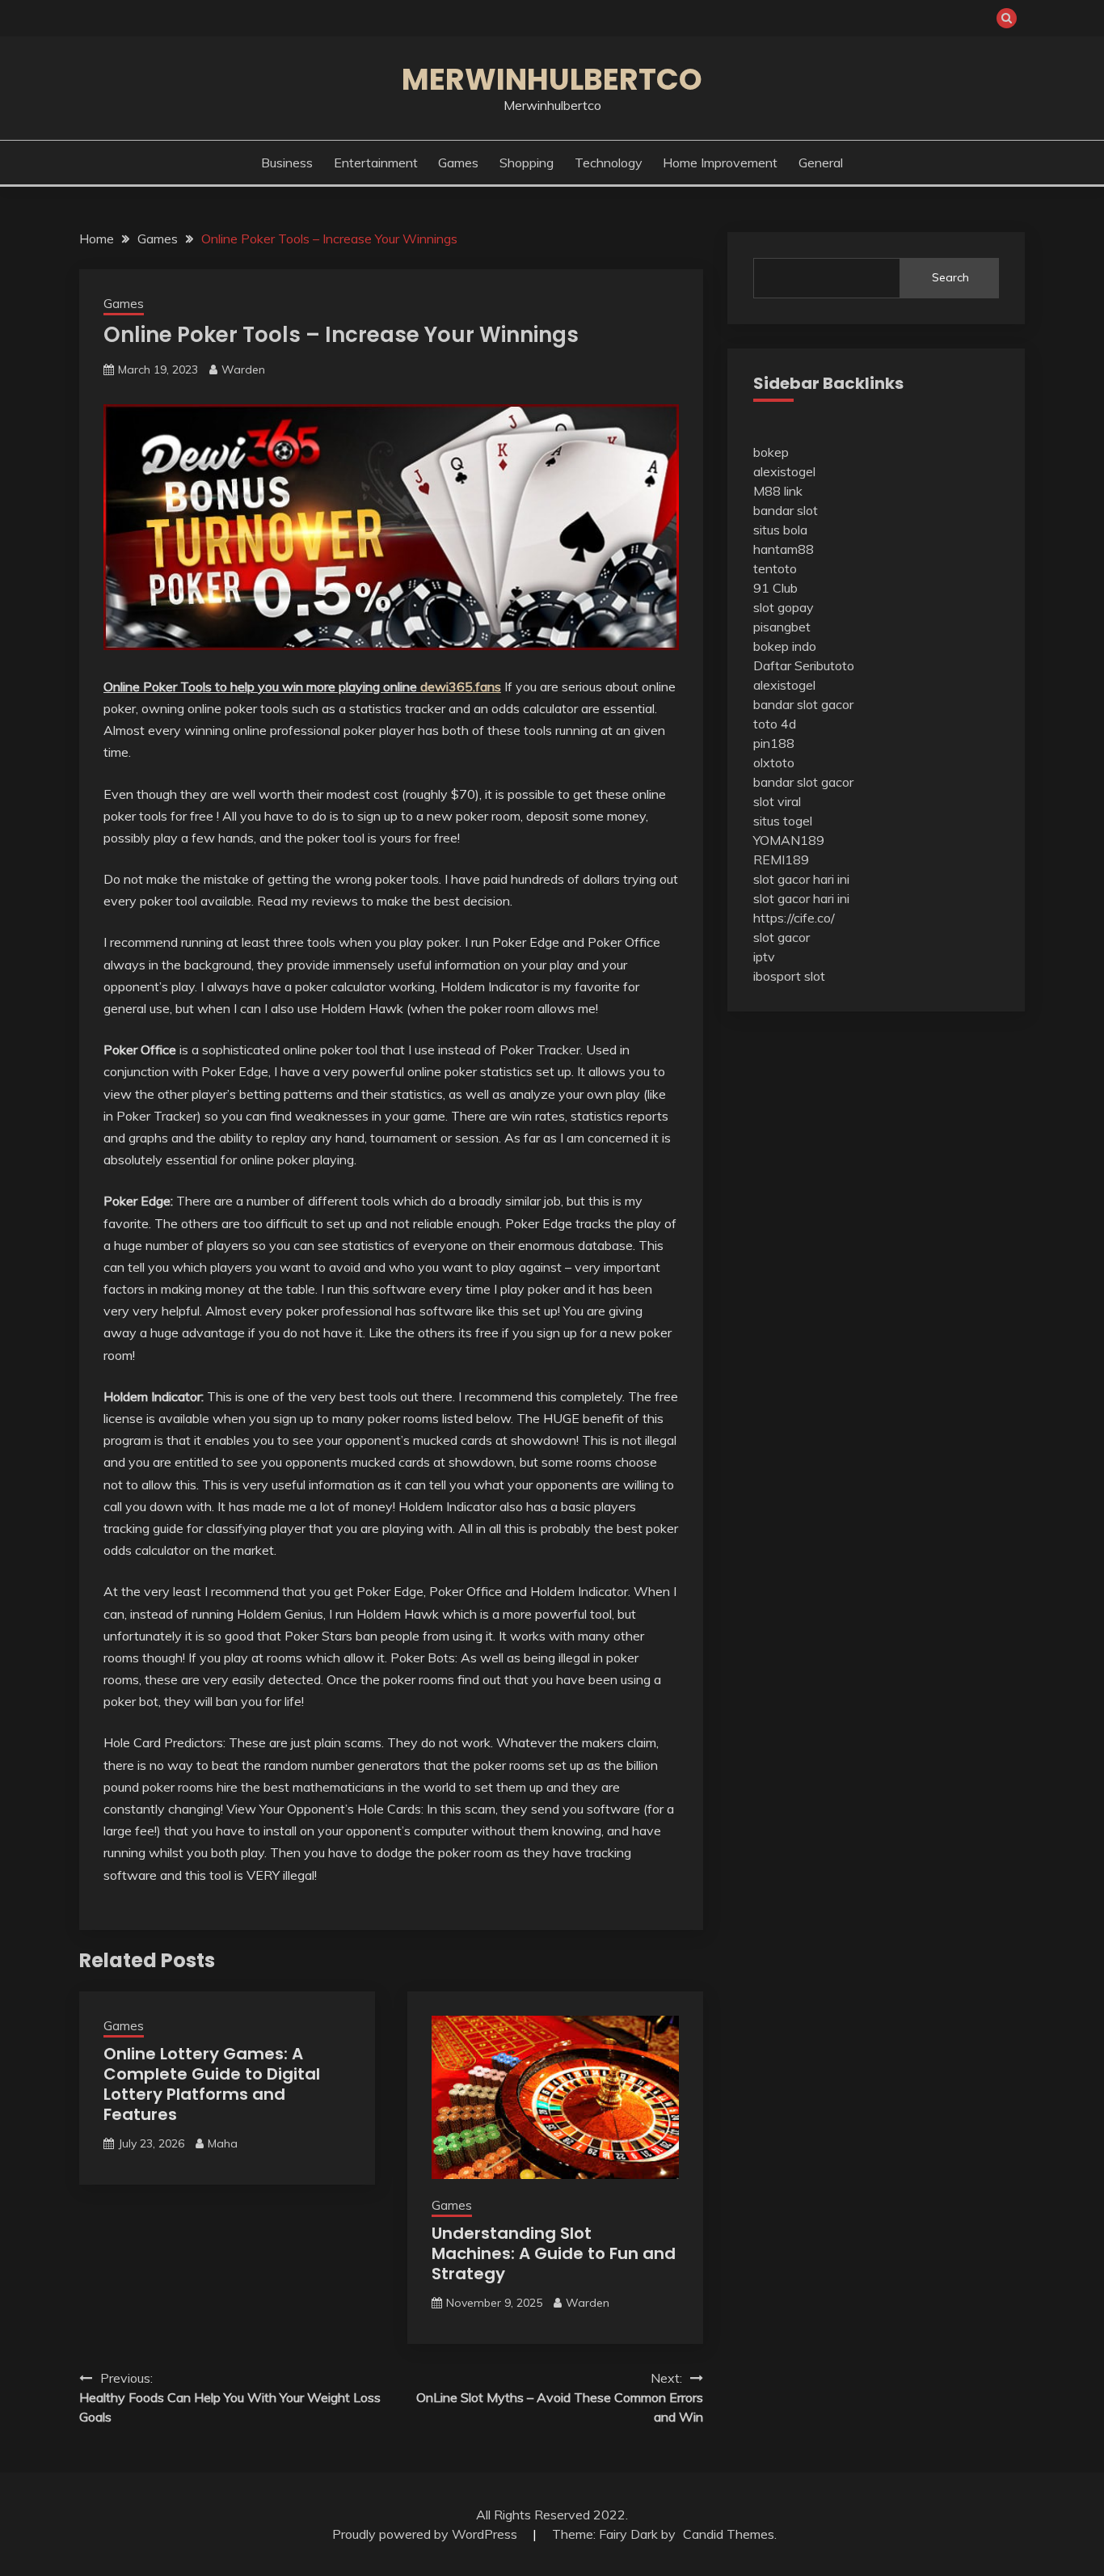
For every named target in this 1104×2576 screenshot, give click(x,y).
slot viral (777, 801)
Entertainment (376, 163)
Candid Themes (729, 2534)
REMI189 (781, 859)
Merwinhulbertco (552, 79)
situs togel (783, 821)
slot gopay (784, 607)
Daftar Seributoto (804, 665)
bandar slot (786, 510)
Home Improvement (720, 163)
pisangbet (782, 627)
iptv (764, 956)
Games (458, 163)
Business (287, 163)
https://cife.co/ (794, 918)
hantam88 (784, 549)
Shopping (527, 163)
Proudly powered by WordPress (426, 2534)
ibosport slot (789, 976)
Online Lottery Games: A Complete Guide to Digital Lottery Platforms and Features (212, 2084)
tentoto (775, 568)
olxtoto (774, 762)
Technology (609, 163)
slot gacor (782, 937)
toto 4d (775, 724)
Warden (243, 370)
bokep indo (785, 646)
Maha (223, 2143)
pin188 (774, 743)
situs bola (780, 530)
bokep (771, 452)
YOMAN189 (789, 840)
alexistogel (784, 471)
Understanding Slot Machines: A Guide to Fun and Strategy (554, 2253)
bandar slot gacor (803, 704)
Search (950, 277)
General (821, 163)
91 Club (775, 588)
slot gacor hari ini (801, 879)
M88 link (778, 491)
